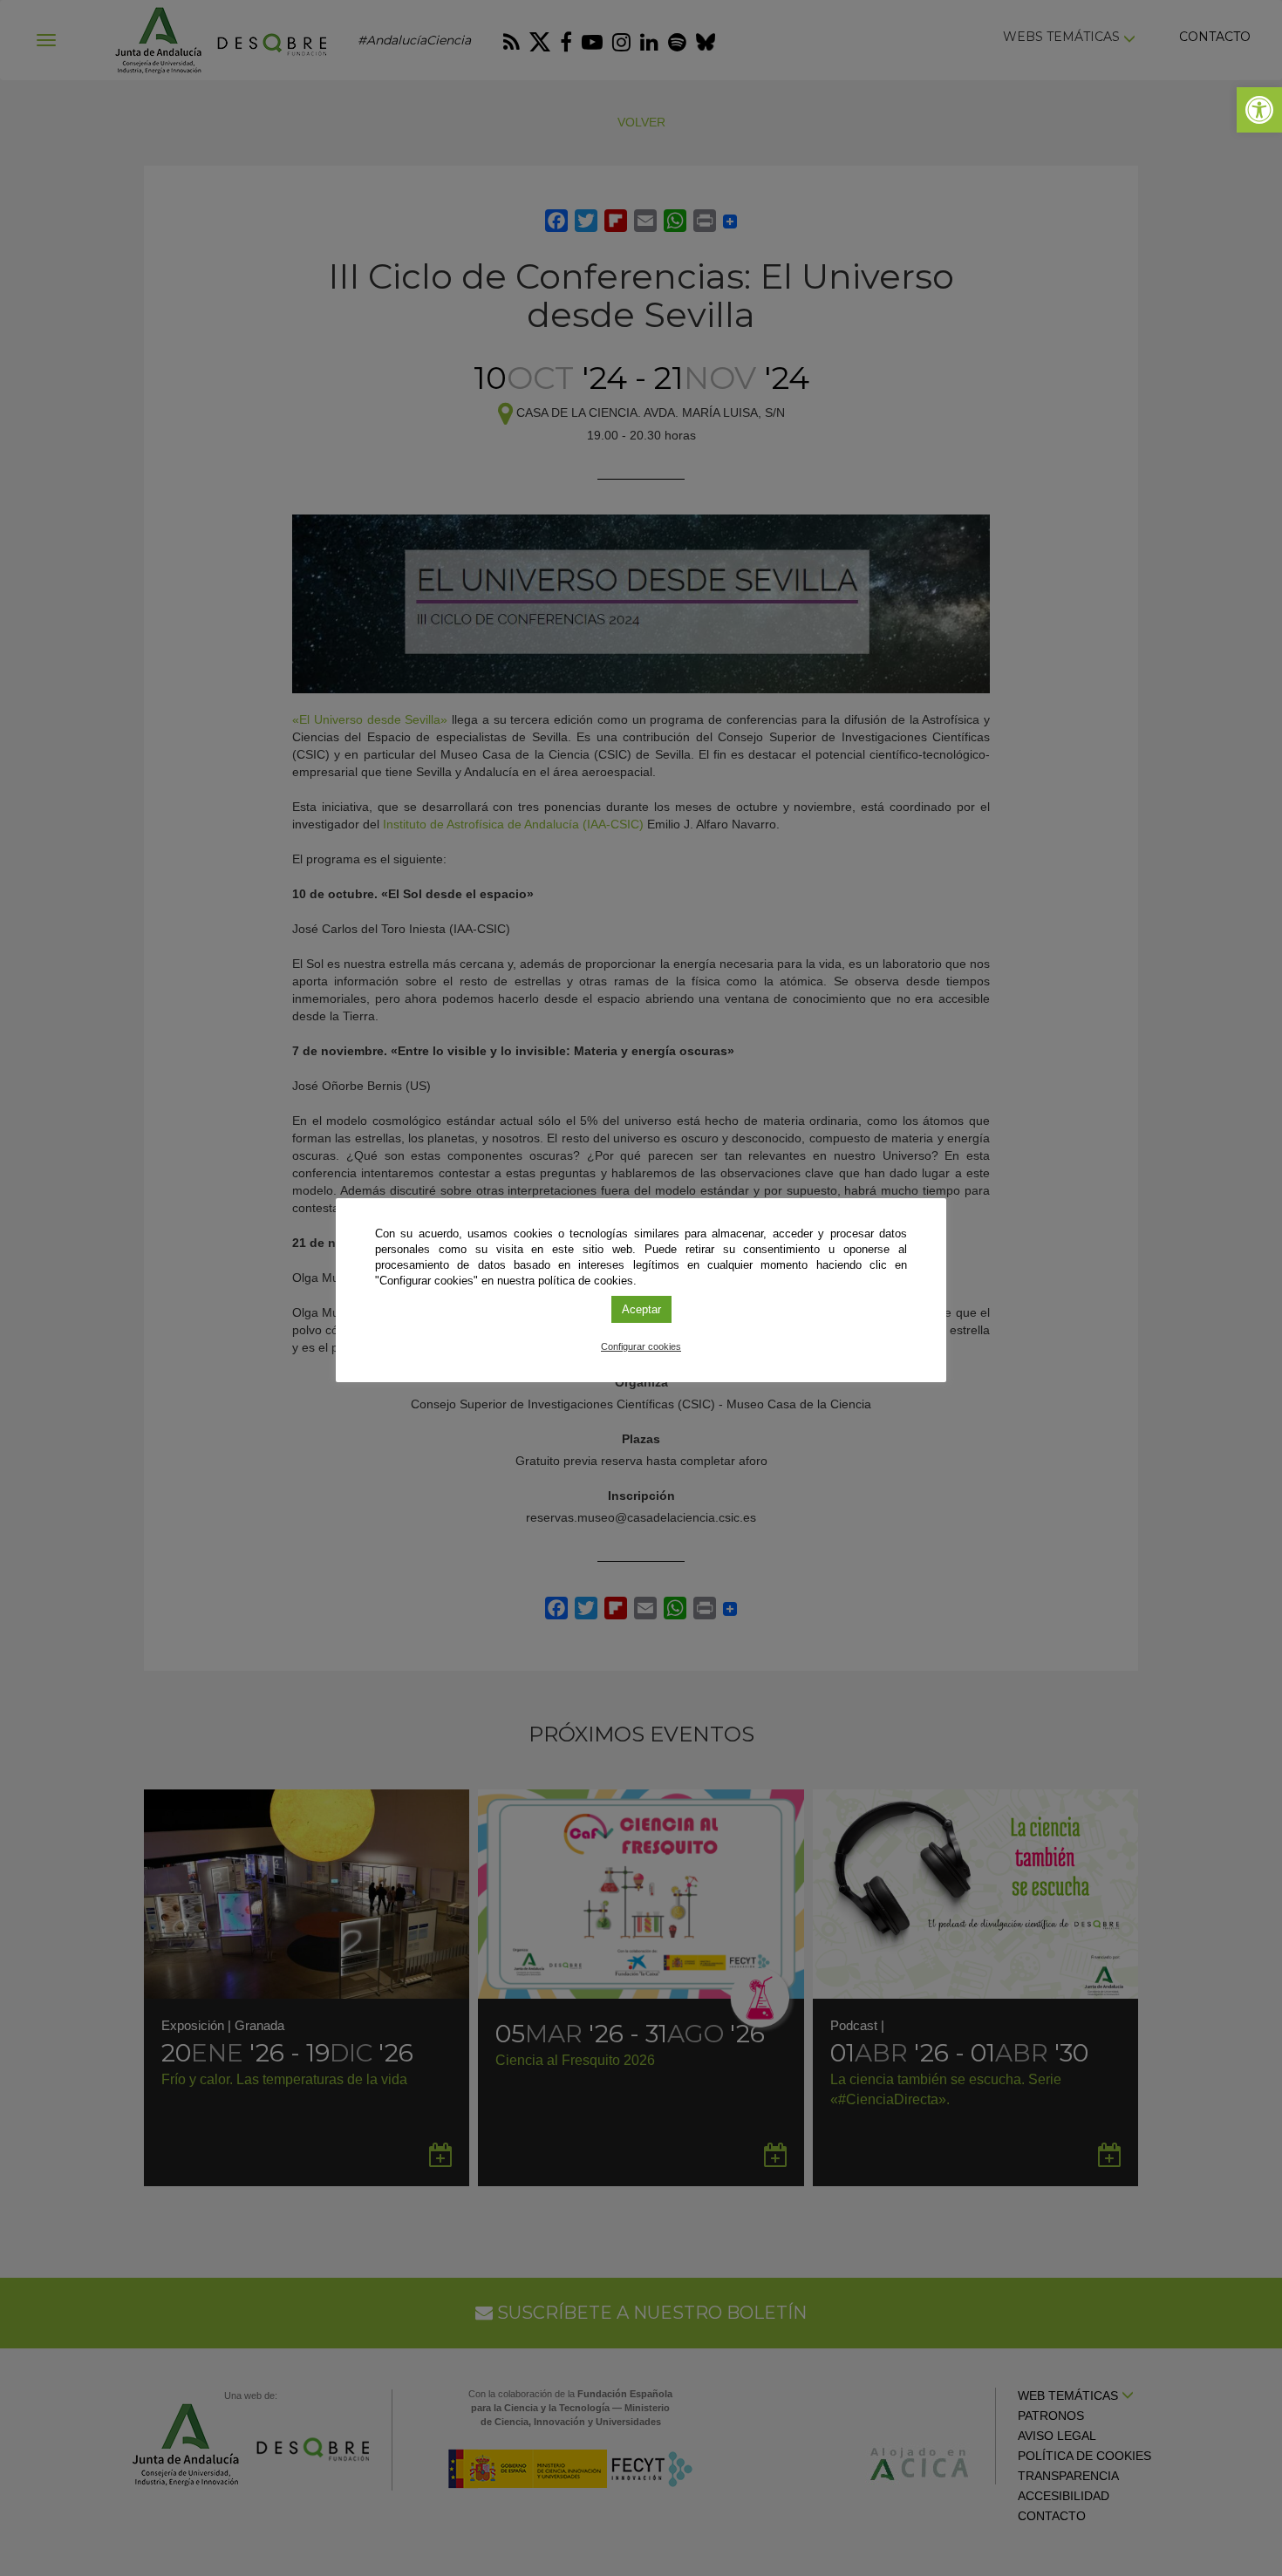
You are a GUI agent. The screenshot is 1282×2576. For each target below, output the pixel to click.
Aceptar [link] (641, 1309)
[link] (1259, 110)
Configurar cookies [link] (641, 1346)
